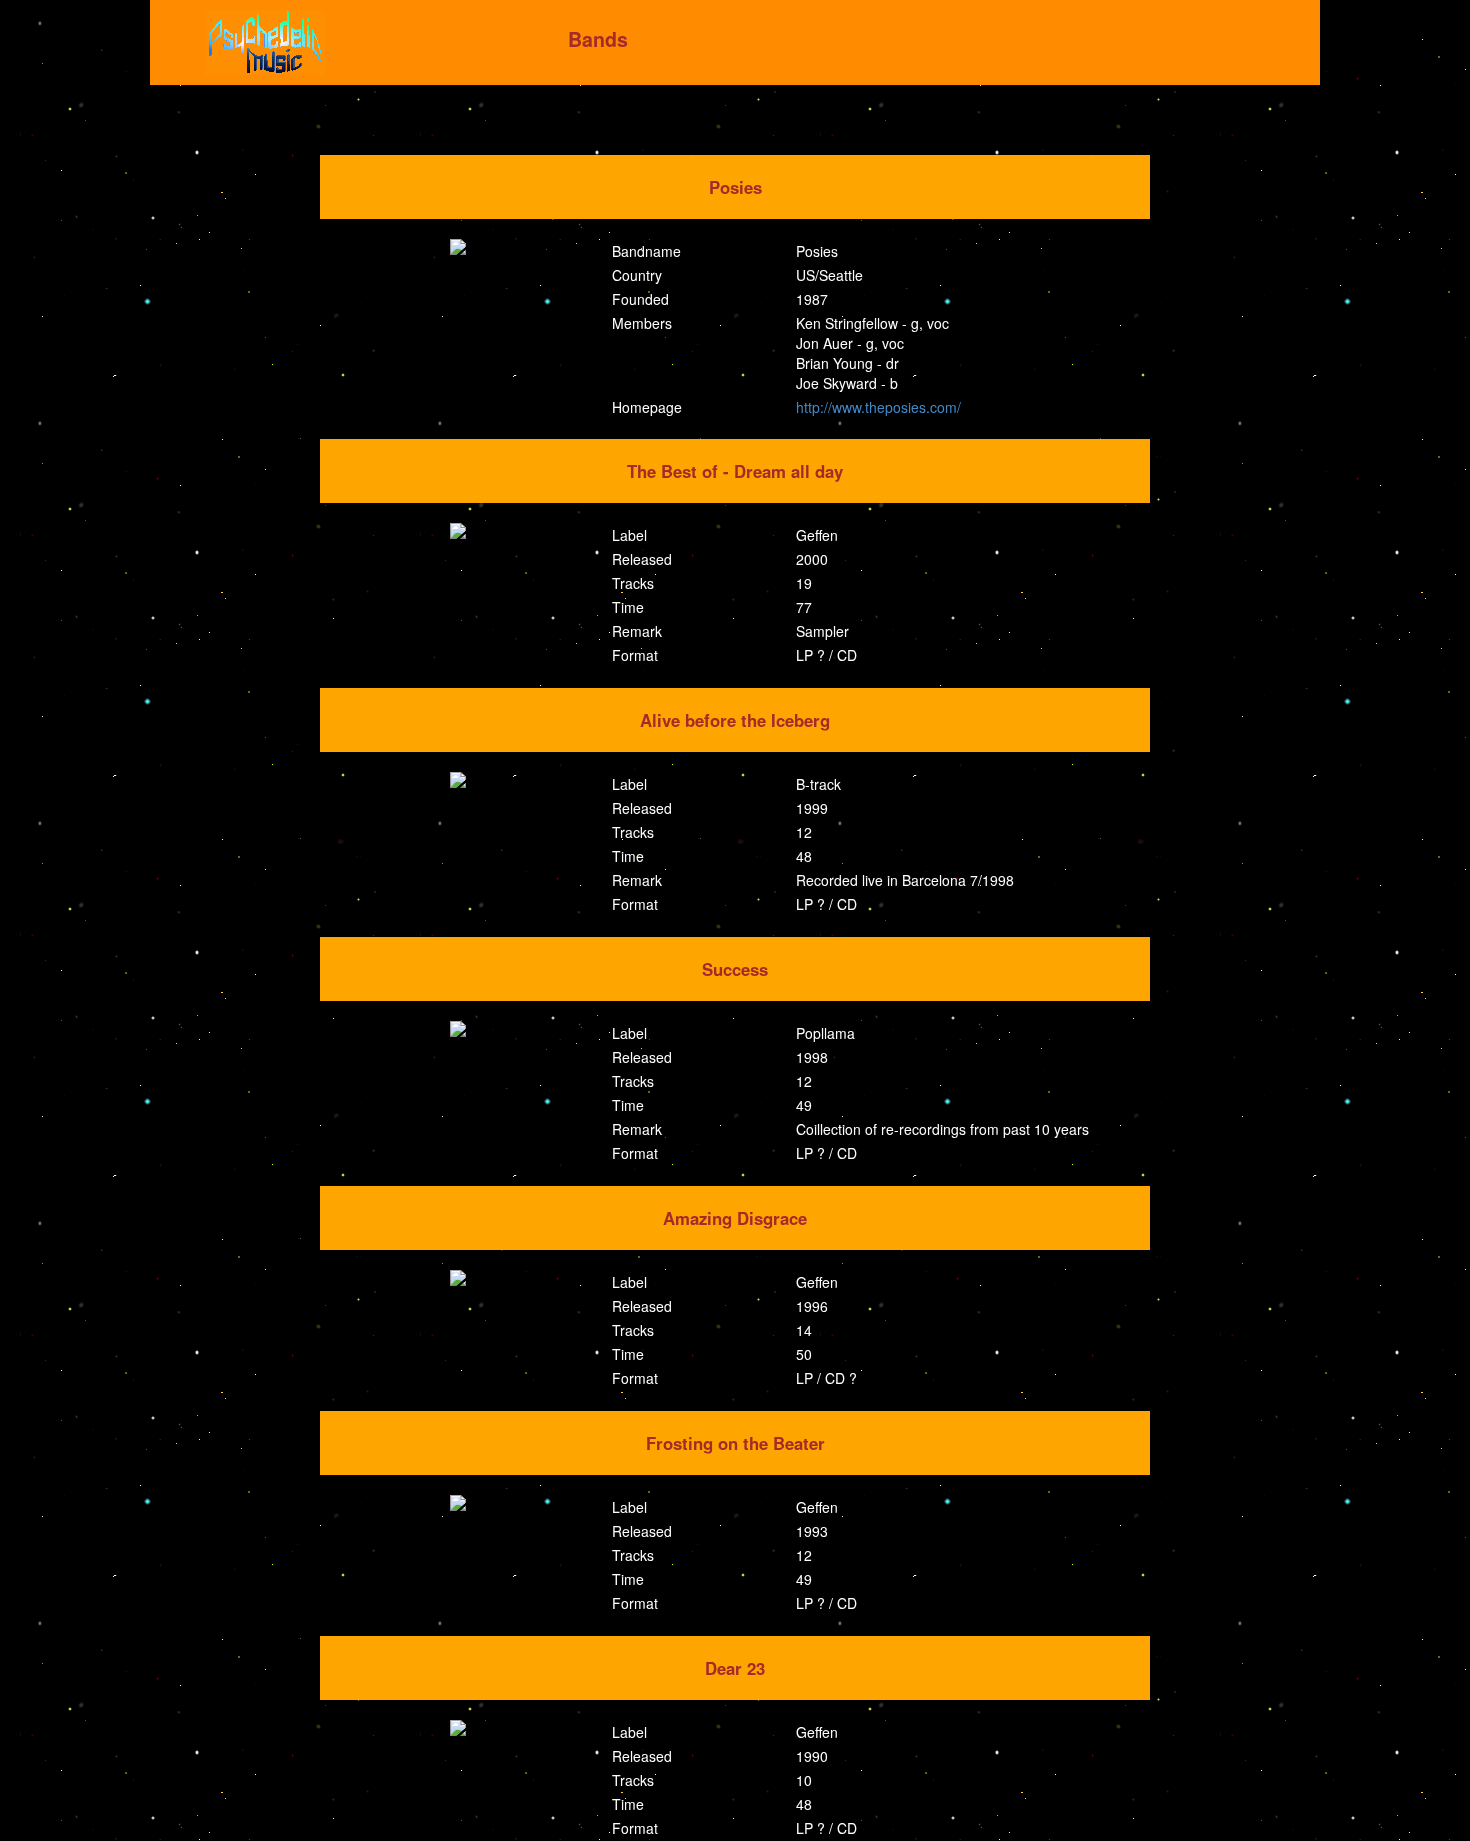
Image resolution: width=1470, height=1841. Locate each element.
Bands (598, 39)
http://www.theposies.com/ (878, 407)
